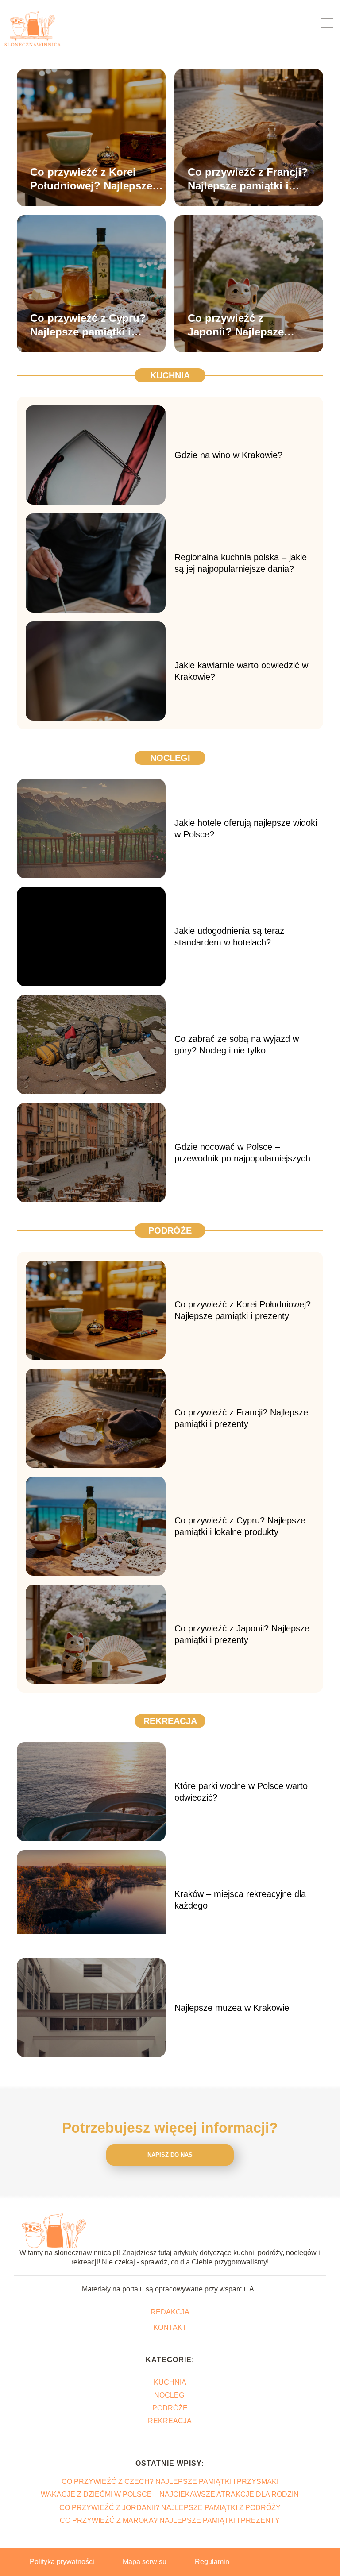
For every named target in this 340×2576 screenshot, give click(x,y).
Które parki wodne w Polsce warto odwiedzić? (241, 1792)
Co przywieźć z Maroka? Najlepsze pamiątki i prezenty (170, 2520)
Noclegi (170, 758)
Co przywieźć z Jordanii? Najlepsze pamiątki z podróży (170, 2508)
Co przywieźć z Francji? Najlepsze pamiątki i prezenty (248, 179)
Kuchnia (170, 375)
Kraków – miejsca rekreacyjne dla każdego (240, 1900)
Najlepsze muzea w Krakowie (233, 2008)
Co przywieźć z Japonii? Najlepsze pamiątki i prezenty (236, 325)
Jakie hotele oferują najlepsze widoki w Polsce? (246, 829)
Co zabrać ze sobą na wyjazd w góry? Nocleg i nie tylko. (237, 1045)
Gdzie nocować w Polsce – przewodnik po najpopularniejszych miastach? (242, 1153)
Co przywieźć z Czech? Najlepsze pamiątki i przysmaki (170, 2482)
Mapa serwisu (145, 2562)
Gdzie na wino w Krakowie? (228, 455)
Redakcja (170, 2312)
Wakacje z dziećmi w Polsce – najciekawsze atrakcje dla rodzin (170, 2494)
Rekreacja (170, 1721)
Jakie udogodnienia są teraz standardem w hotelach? (229, 937)
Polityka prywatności (62, 2562)
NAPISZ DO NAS (170, 2155)
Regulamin (212, 2562)
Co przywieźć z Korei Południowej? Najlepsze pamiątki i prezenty (91, 179)
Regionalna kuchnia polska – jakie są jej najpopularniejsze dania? (241, 563)
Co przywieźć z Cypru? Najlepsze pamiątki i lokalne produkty (88, 325)
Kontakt (170, 2327)
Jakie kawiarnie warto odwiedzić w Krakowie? (241, 671)
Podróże (170, 1230)
